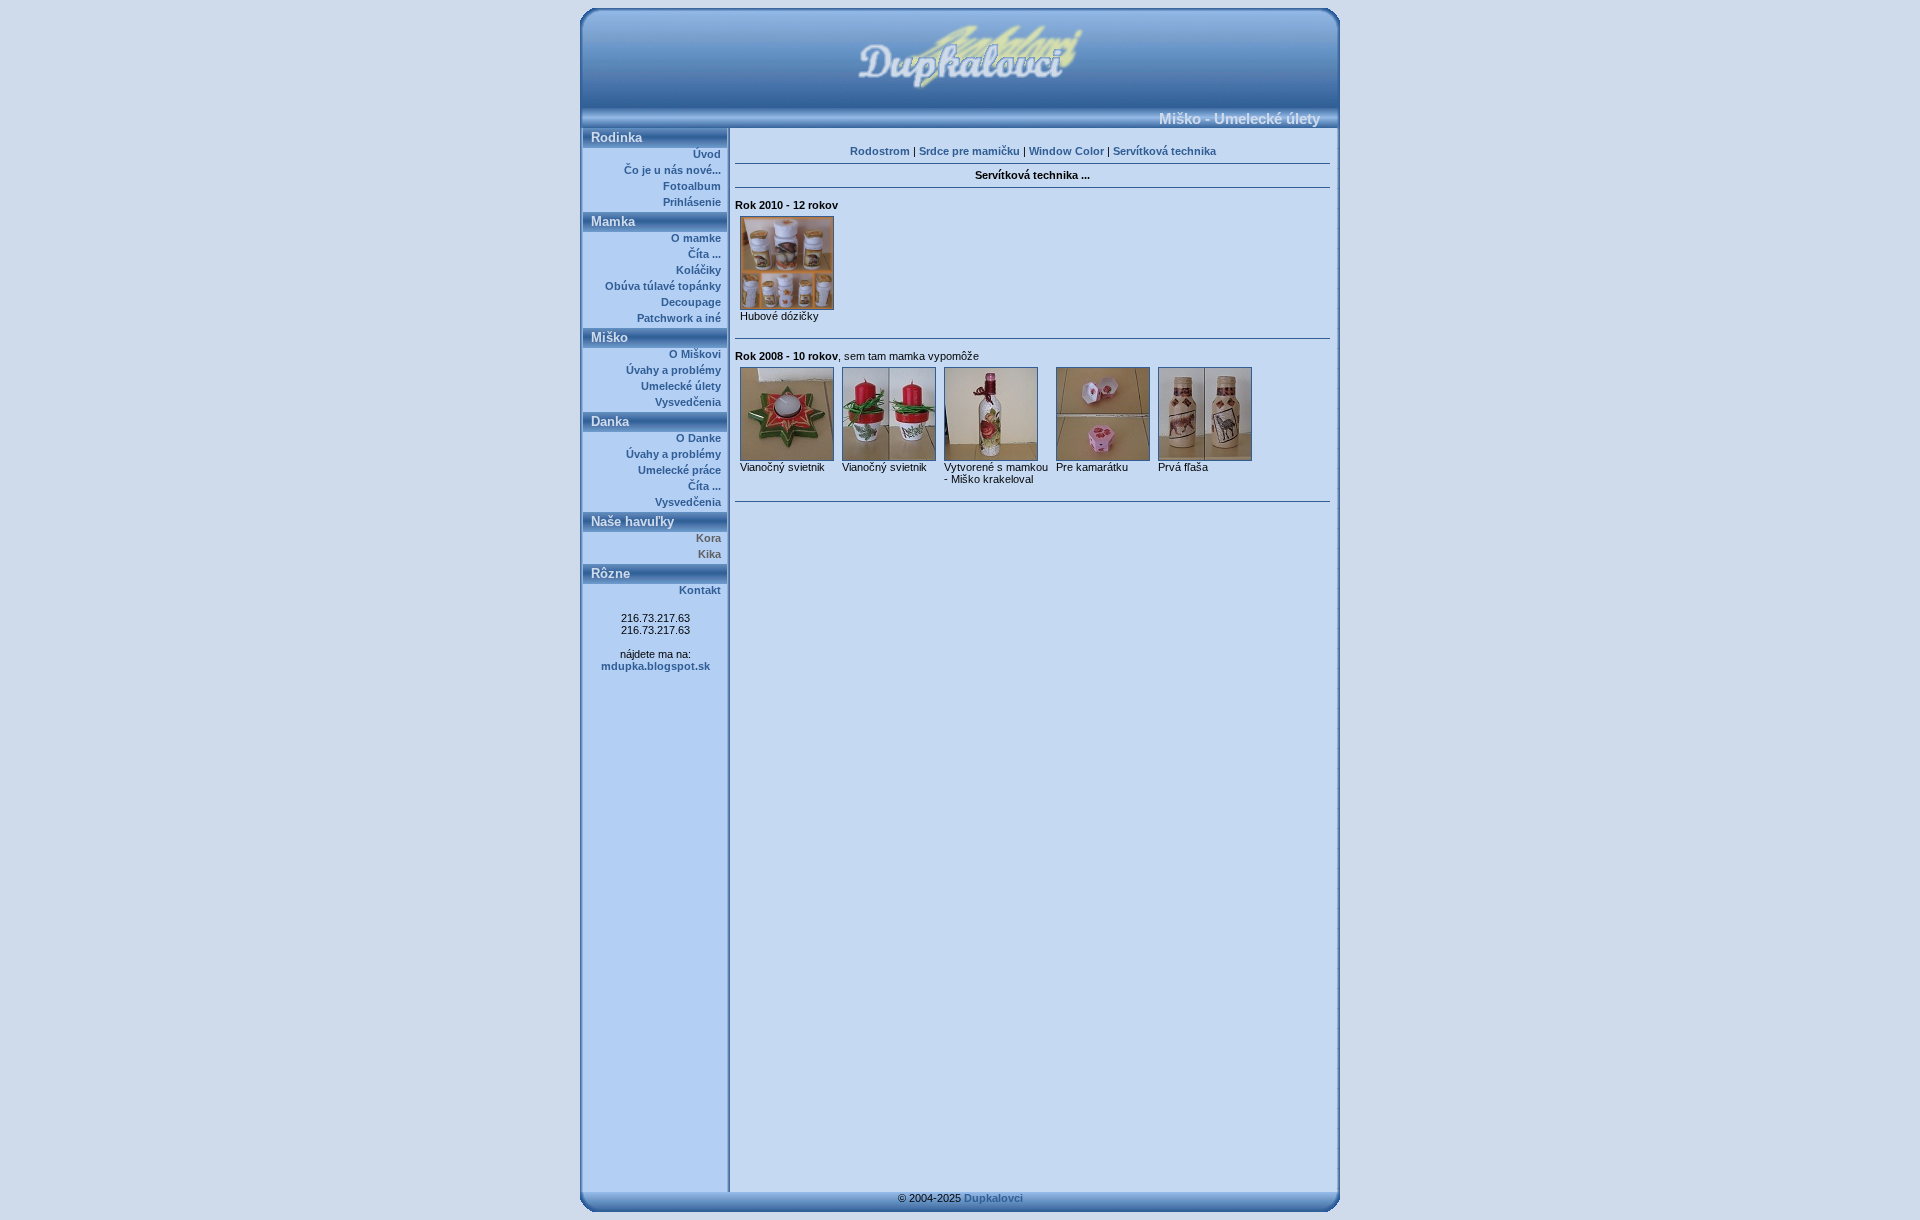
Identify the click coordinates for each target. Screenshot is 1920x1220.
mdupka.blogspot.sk (655, 666)
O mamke (699, 238)
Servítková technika (1164, 151)
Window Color (1066, 151)
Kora (711, 538)
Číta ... (707, 254)
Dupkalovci (993, 1198)
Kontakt (703, 590)
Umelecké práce (682, 470)
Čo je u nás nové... (675, 170)
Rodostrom (880, 151)
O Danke (701, 438)
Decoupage (694, 302)
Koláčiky (701, 270)
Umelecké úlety (684, 386)
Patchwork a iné (682, 318)
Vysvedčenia (691, 402)
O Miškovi (698, 354)
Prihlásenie (695, 202)
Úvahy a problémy (676, 370)
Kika (712, 554)
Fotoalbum (695, 186)
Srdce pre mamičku (969, 151)
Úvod (710, 154)
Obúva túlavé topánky (666, 286)
